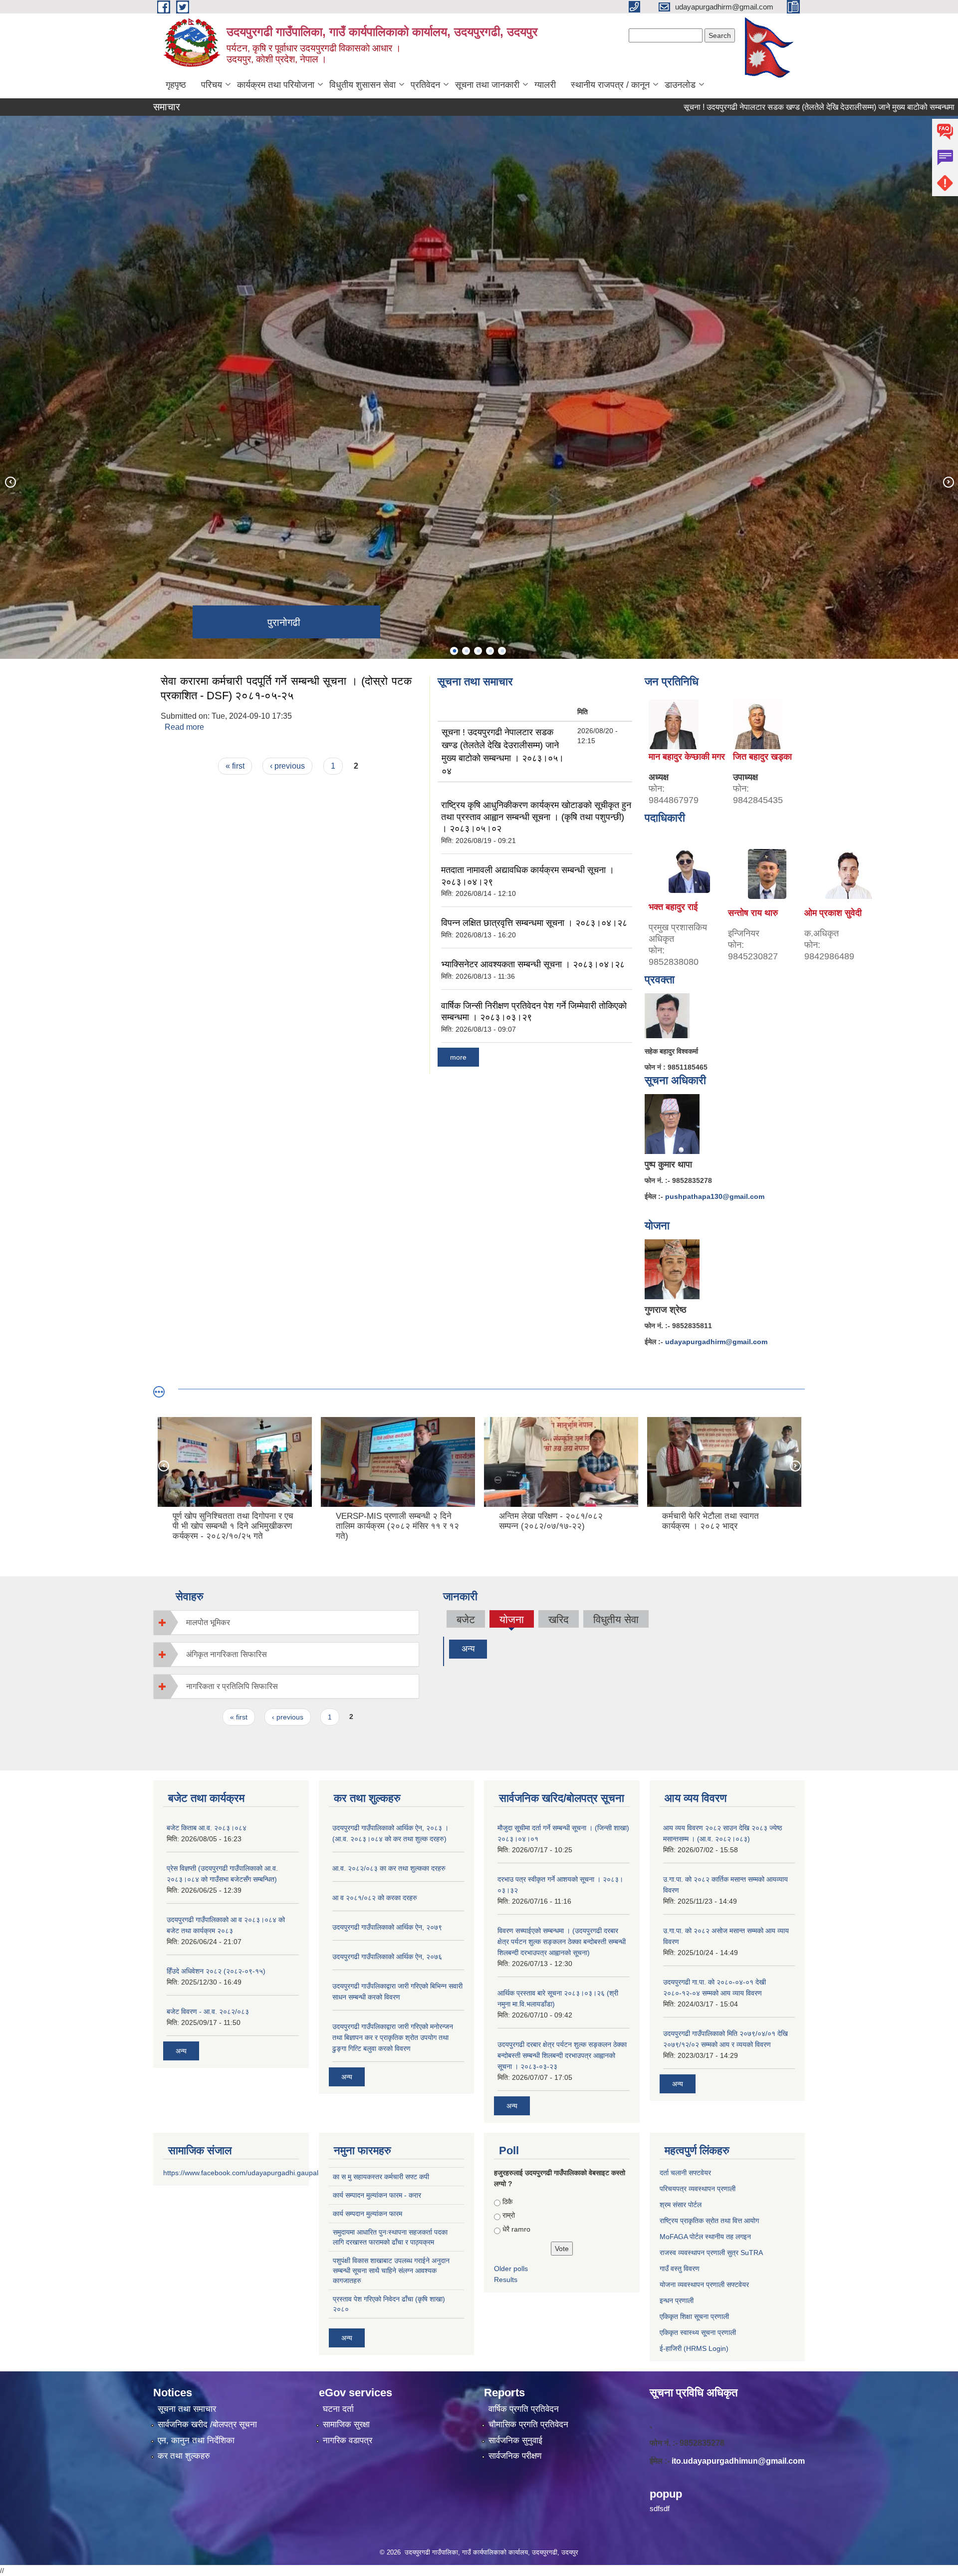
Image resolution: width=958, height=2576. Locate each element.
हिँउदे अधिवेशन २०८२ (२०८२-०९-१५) (216, 1971)
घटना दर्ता (338, 2409)
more (458, 1057)
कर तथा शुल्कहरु (184, 2456)
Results (506, 2280)
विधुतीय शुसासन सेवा (362, 85)
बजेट (466, 1619)
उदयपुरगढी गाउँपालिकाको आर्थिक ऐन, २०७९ (387, 1927)
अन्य (468, 1649)
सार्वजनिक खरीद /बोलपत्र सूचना (207, 2425)
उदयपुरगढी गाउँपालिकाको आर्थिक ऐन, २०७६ (387, 1957)
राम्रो (509, 2215)
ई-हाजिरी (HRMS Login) (694, 2348)
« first (235, 766)
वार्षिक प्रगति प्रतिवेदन (524, 2409)
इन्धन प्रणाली (677, 2300)
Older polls (511, 2269)
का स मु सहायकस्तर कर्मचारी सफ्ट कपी (381, 2177)
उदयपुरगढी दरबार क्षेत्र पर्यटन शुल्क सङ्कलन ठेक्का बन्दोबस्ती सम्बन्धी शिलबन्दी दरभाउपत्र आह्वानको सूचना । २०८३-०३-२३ (562, 2055)
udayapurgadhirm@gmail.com (716, 1342)
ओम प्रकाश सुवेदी (833, 913)
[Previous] (10, 482)
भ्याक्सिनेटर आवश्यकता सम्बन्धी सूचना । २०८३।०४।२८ (533, 964)
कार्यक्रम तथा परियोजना (276, 85)
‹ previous (287, 766)
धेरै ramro (516, 2229)
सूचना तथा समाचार (187, 2409)
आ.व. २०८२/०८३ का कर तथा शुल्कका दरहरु (389, 1868)
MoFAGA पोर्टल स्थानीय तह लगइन (705, 2237)
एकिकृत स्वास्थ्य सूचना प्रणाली (698, 2332)
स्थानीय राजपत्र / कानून (610, 85)
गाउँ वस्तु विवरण (680, 2269)
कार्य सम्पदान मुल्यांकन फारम (367, 2214)
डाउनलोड (680, 85)
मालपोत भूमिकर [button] (208, 1622)
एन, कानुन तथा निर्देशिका (196, 2440)
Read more (184, 727)
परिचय (212, 85)
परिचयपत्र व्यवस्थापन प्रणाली (698, 2189)
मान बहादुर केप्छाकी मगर (687, 757)
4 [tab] (490, 651)
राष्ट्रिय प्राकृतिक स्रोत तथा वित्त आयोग (709, 2221)
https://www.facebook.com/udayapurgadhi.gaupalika (245, 2173)
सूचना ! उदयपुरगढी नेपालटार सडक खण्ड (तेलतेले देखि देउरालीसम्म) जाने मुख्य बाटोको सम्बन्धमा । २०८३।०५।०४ (754, 107)
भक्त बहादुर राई (673, 907)
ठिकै (507, 2202)
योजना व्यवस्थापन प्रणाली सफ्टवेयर (704, 2285)
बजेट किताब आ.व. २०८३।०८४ (207, 1828)
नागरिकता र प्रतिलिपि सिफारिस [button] (232, 1686)
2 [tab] (466, 651)
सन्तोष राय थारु (753, 913)
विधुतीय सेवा (616, 1619)
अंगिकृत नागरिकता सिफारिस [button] (227, 1654)
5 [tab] (502, 651)
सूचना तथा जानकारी (487, 85)
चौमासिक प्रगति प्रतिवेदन (528, 2425)
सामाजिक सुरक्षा (346, 2425)
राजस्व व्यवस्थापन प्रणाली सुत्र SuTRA (711, 2253)
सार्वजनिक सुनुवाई (515, 2440)
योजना (511, 1621)
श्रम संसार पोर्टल (681, 2205)
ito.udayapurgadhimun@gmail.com (738, 2461)
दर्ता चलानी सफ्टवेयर (685, 2173)
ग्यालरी (545, 85)
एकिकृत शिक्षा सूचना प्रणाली (694, 2316)
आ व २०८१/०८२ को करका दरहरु (375, 1898)
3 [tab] (478, 651)
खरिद (559, 1619)
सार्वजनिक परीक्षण (515, 2456)
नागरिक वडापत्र (348, 2440)
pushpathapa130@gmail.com (715, 1196)
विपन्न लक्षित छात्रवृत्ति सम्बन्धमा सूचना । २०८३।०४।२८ (534, 923)
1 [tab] (454, 651)
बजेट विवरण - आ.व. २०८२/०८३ (208, 2011)
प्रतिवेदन (425, 85)
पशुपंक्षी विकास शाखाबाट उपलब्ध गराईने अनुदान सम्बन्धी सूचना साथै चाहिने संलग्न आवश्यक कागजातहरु (391, 2271)
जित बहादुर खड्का (762, 757)
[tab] (286, 1622)
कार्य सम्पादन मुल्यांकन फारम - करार (377, 2195)
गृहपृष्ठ (176, 85)
